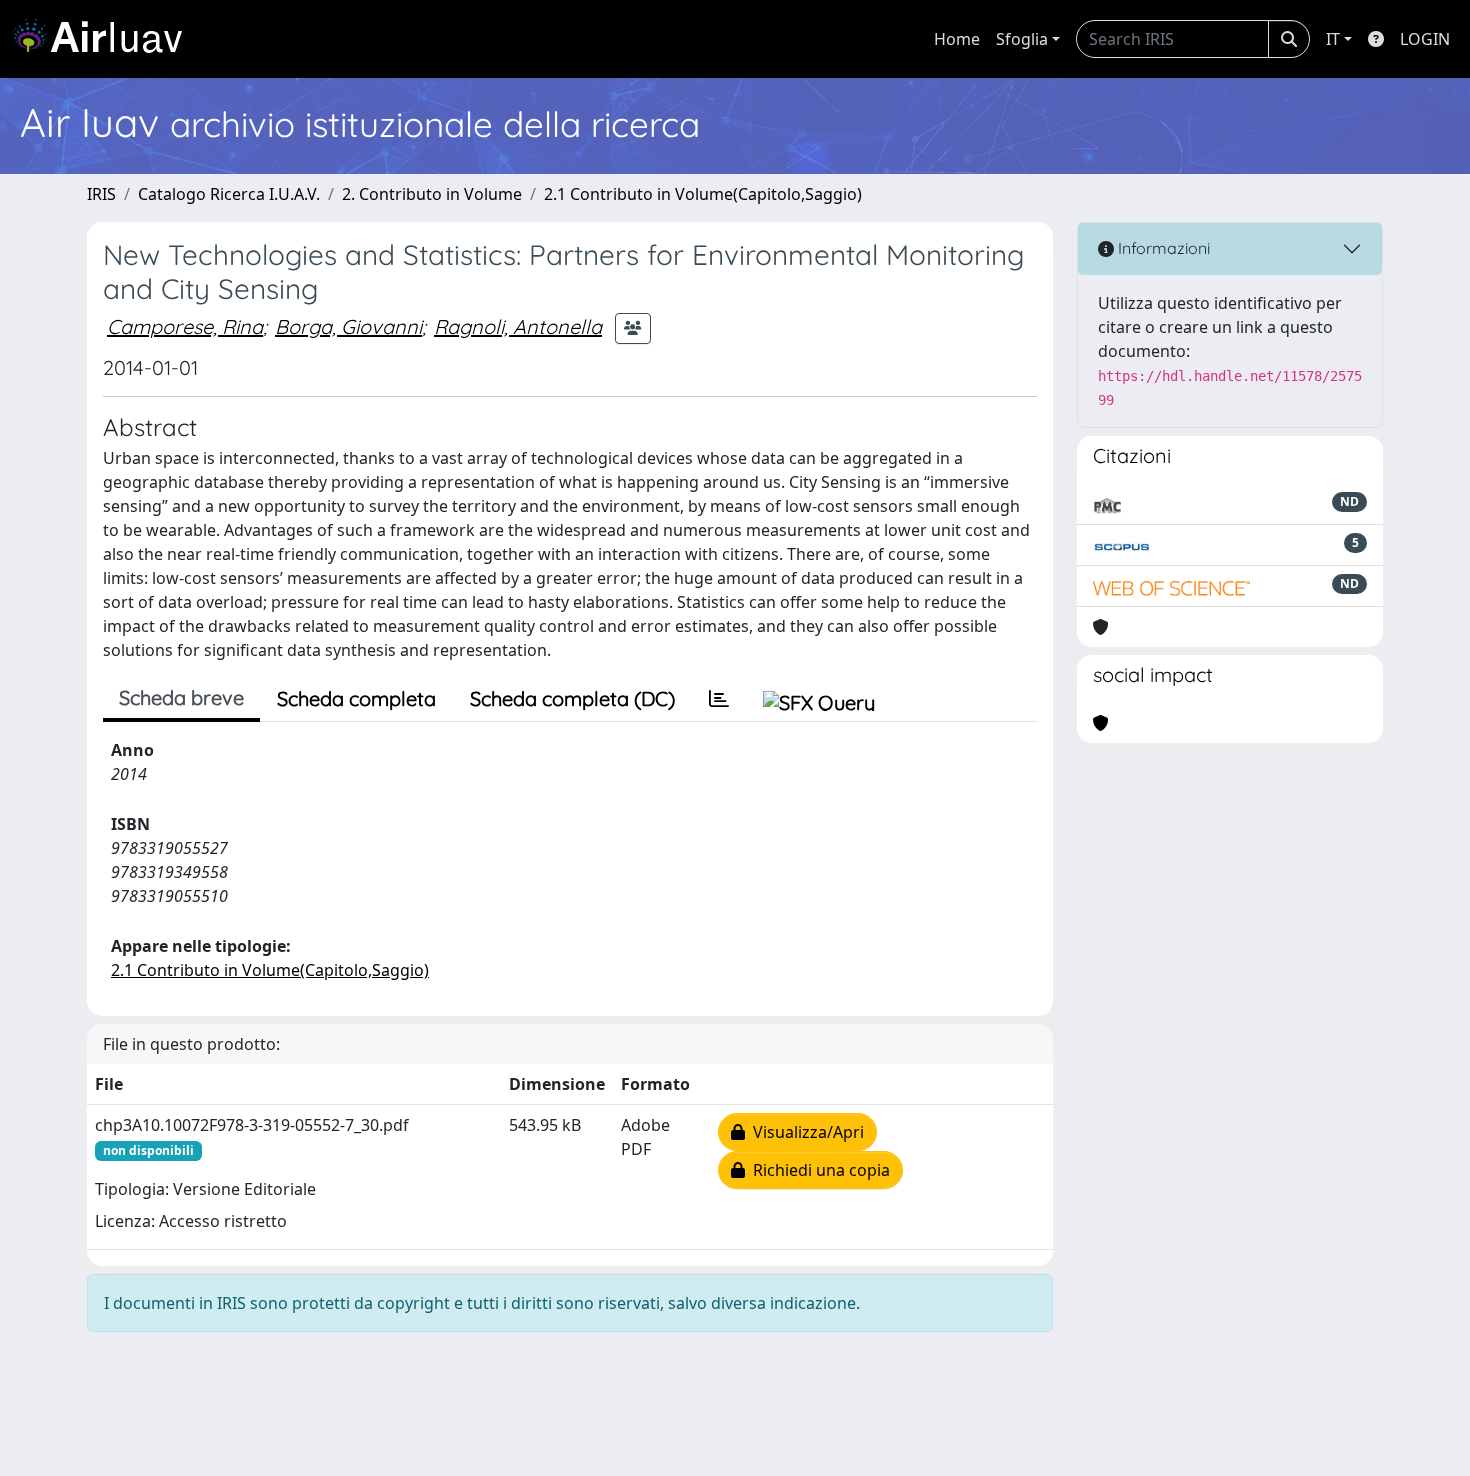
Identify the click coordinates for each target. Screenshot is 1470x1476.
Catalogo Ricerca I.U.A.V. (229, 194)
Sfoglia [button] (1022, 39)
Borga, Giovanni (348, 326)
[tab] (719, 699)
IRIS (101, 194)
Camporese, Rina (185, 326)
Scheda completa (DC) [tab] (572, 698)
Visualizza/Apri (804, 1132)
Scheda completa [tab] (356, 698)
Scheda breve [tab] (181, 697)
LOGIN (1425, 39)
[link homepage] (105, 39)
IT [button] (1333, 39)
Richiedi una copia (817, 1170)
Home (957, 39)
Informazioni (1162, 248)
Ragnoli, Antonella (518, 326)
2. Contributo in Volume (432, 194)
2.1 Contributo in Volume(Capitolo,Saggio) (703, 194)
